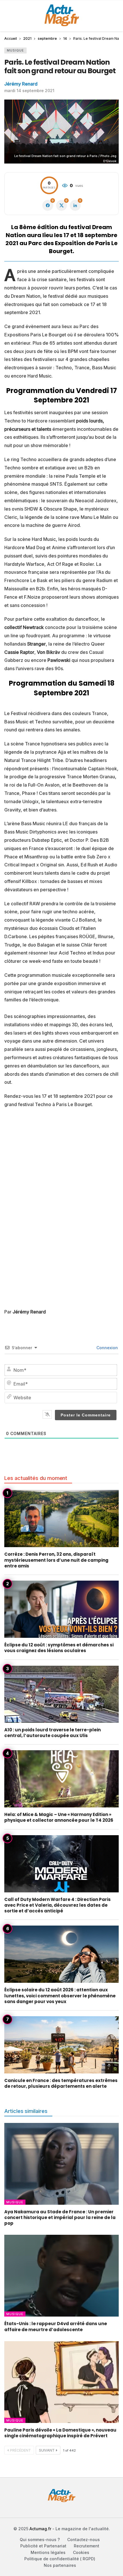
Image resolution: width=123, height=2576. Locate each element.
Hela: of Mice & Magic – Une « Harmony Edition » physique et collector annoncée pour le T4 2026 (59, 1817)
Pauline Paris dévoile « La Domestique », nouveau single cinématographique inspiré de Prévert (60, 2433)
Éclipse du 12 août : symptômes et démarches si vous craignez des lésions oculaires (59, 1648)
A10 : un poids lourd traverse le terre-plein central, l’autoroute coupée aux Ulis (52, 1733)
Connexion (107, 1348)
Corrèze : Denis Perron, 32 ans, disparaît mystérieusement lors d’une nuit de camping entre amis (56, 1560)
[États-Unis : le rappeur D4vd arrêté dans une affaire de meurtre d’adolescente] (61, 2276)
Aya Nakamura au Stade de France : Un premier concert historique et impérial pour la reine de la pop (60, 2218)
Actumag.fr (40, 2529)
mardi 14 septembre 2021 (29, 91)
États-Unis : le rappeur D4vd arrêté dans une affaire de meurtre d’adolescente (56, 2326)
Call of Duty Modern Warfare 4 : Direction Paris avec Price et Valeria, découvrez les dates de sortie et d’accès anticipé (57, 1905)
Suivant (47, 2450)
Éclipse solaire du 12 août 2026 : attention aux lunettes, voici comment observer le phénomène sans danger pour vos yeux (60, 1996)
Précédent (20, 2450)
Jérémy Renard (21, 84)
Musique (15, 50)
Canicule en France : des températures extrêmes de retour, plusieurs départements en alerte (61, 2083)
